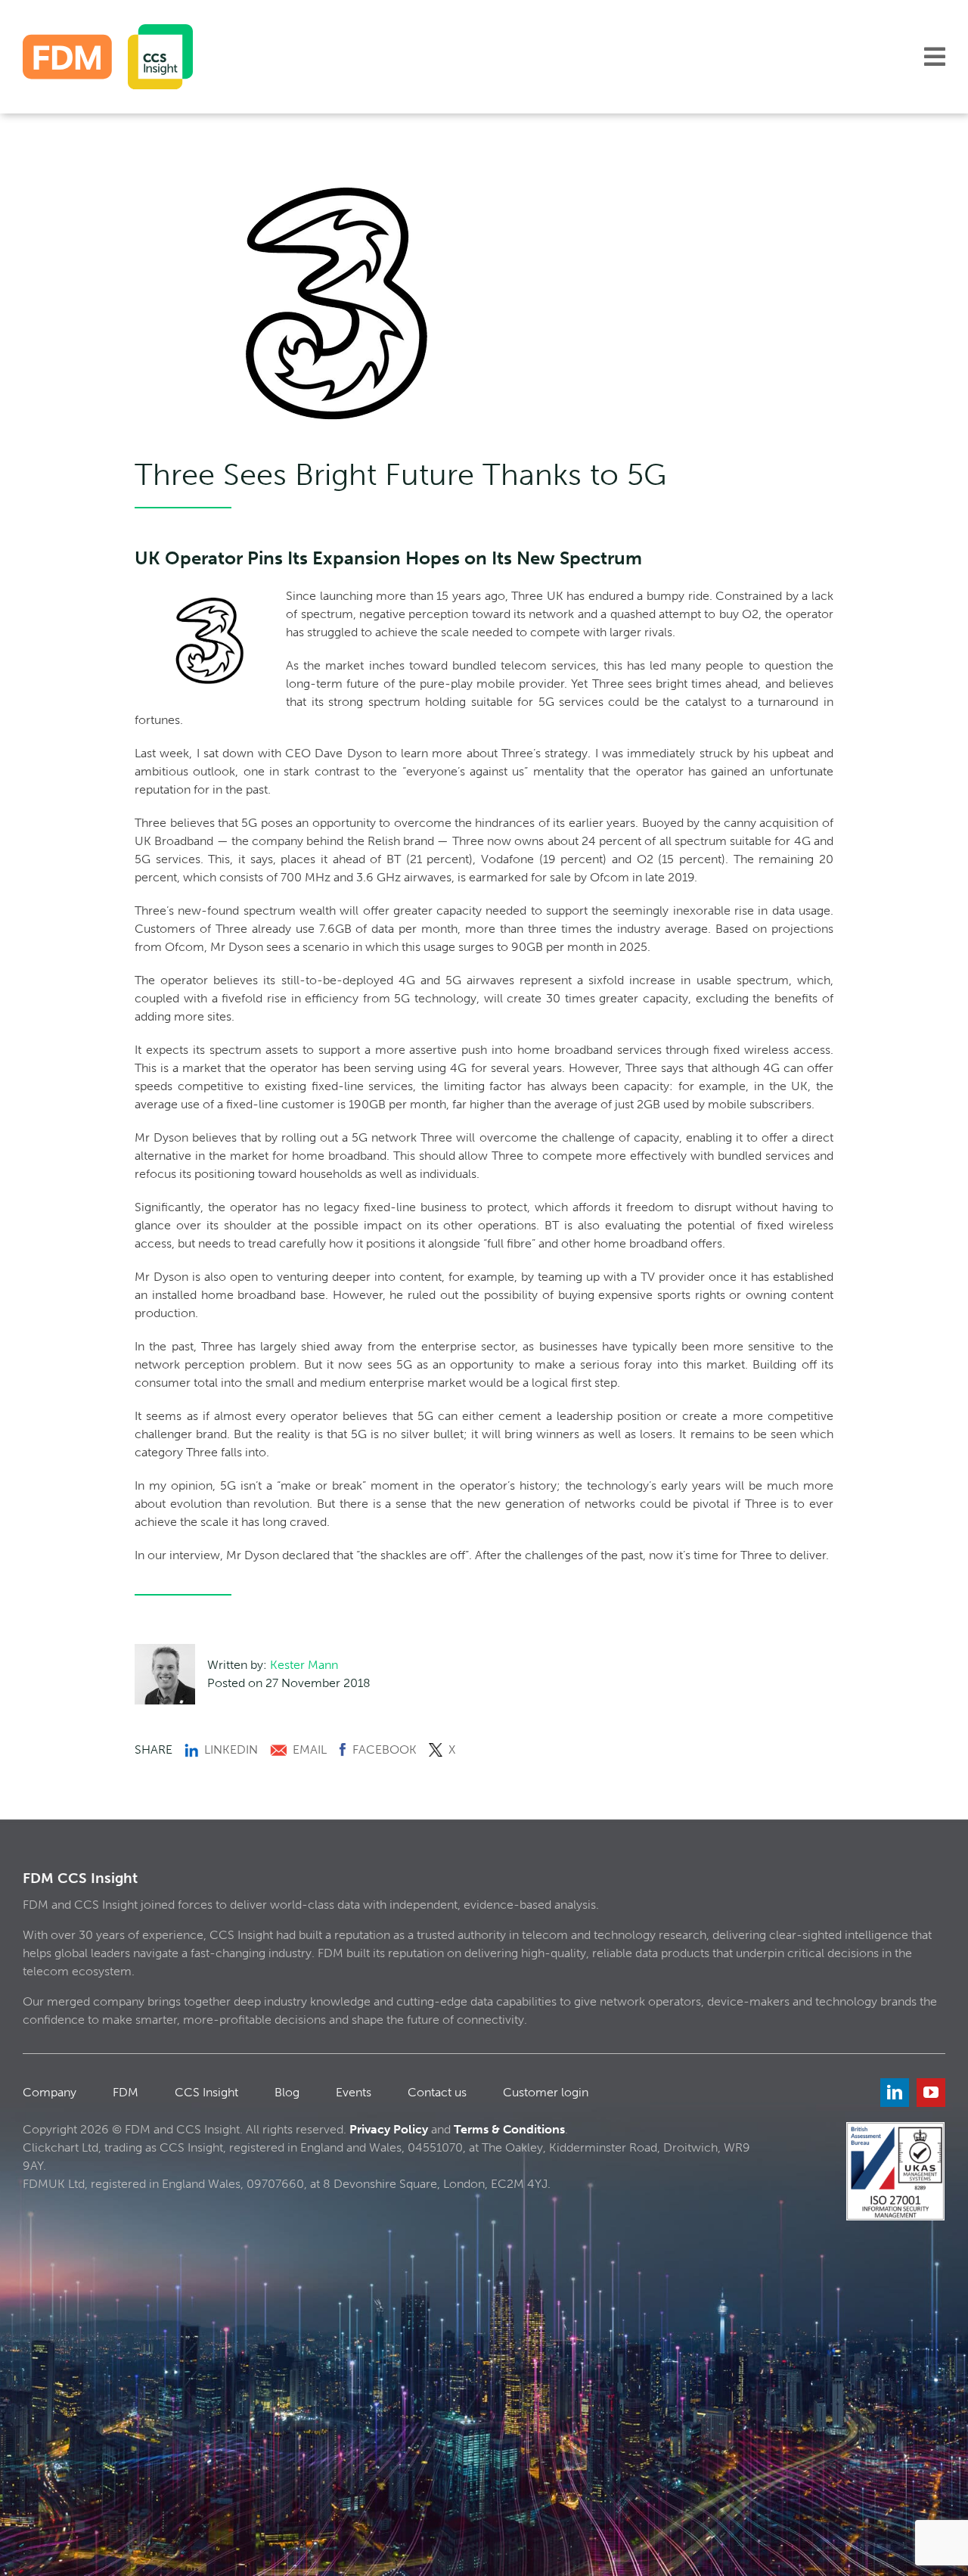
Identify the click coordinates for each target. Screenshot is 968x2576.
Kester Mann (304, 1665)
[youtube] (931, 2093)
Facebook (385, 1749)
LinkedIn (231, 1749)
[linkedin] (895, 2093)
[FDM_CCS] (108, 30)
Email (310, 1749)
